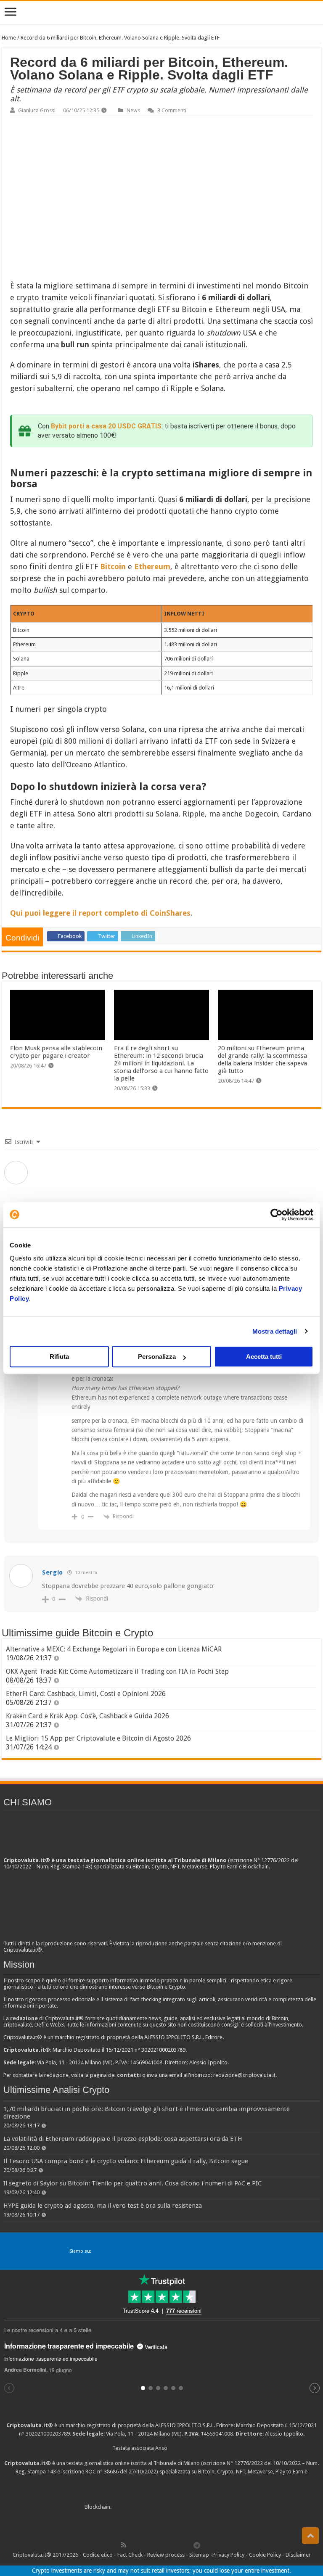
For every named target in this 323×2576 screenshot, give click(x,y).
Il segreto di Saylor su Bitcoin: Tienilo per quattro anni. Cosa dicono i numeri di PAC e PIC (132, 2183)
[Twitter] (142, 2545)
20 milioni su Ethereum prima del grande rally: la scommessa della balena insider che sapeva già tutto (262, 1059)
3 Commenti (172, 110)
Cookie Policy (265, 2555)
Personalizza (157, 1357)
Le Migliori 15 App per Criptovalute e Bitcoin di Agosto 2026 (98, 1738)
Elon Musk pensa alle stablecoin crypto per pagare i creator (56, 1052)
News (133, 110)
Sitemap (199, 2555)
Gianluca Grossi (37, 110)
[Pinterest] (151, 2545)
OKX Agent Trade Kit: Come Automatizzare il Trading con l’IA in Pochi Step (117, 1671)
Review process (166, 2555)
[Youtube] (169, 2545)
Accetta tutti (264, 1357)
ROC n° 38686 (102, 2472)
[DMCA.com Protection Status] (176, 2507)
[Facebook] (132, 2545)
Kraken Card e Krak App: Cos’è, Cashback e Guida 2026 (87, 1716)
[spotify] (188, 2545)
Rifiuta (59, 1357)
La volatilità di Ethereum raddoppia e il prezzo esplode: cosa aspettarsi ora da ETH (123, 2139)
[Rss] (124, 2545)
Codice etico (98, 2555)
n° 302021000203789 (44, 2434)
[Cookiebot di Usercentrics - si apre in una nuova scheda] (277, 1215)
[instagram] (179, 2545)
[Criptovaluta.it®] (161, 12)
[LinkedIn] (160, 2545)
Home (9, 38)
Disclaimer (298, 2555)
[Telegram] (199, 2545)
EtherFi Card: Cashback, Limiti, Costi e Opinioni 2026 (86, 1694)
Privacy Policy (228, 2555)
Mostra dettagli (275, 1331)
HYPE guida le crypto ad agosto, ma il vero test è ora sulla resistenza (103, 2206)
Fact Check (130, 2555)
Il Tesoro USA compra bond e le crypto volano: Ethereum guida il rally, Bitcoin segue (126, 2161)
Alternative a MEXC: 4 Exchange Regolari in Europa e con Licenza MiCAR (114, 1649)
